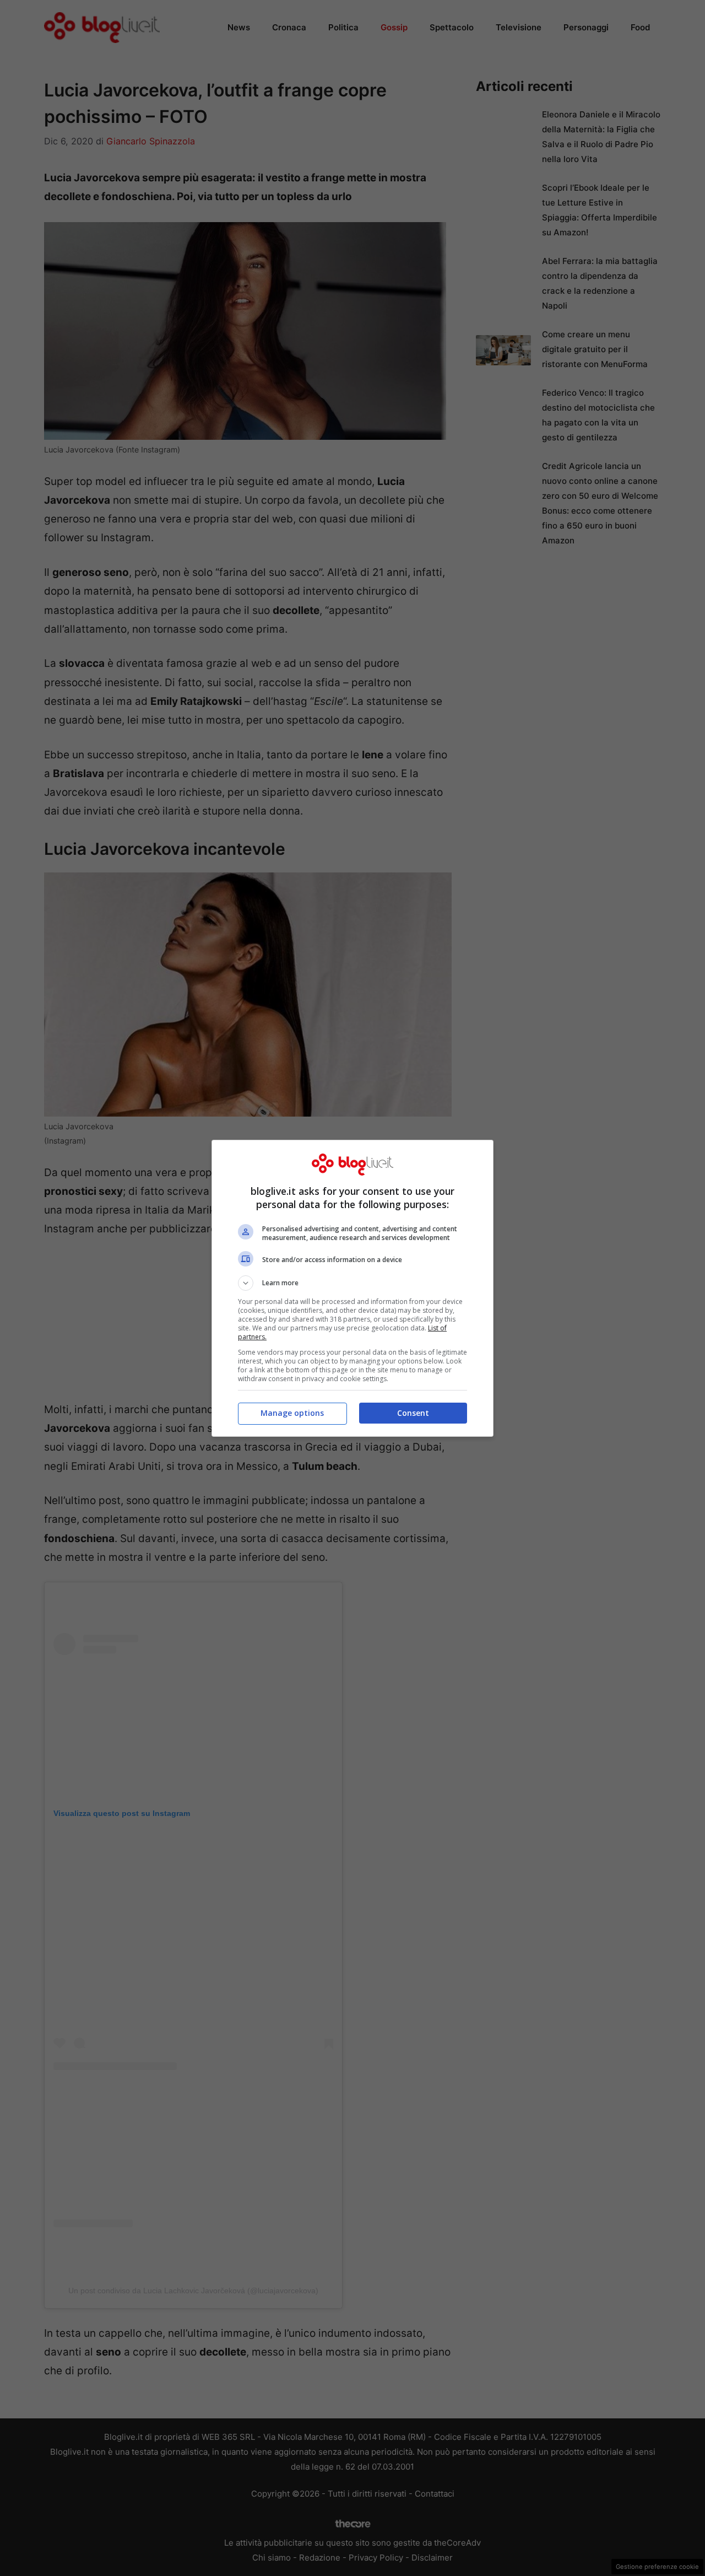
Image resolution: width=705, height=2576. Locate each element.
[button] (352, 1283)
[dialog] (352, 1288)
